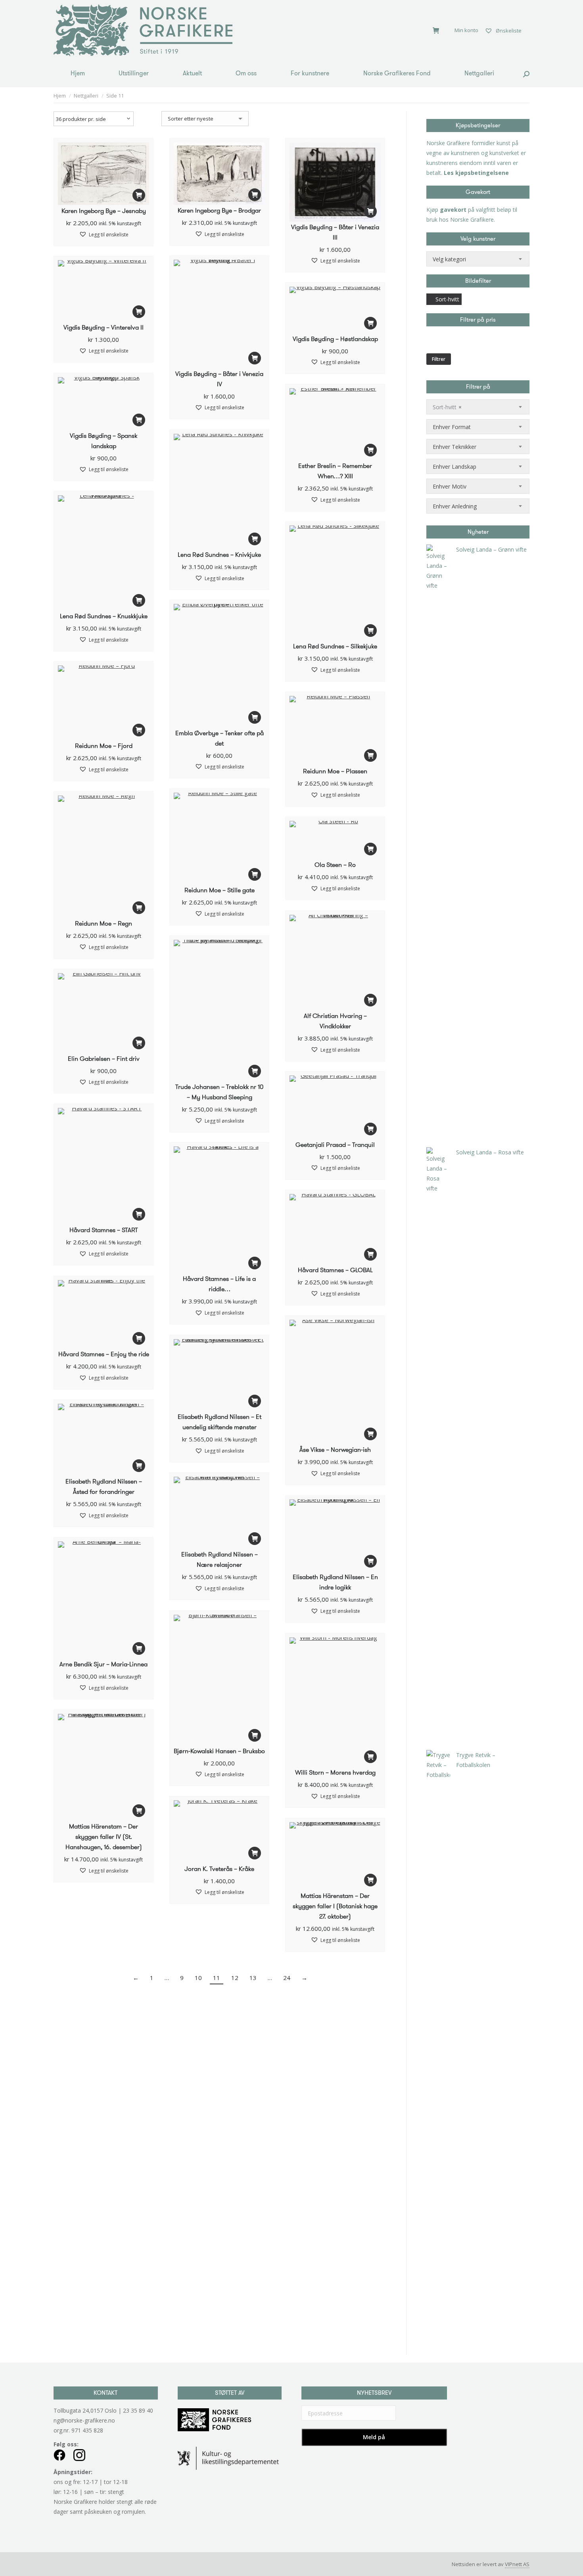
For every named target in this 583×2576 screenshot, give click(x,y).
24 (287, 1978)
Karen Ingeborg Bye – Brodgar (219, 210)
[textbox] (449, 259)
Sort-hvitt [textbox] (447, 407)
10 (198, 1978)
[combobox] (478, 259)
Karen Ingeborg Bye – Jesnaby (104, 211)
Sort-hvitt (447, 299)
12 (235, 1978)
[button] (139, 195)
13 (253, 1978)
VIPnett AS (517, 2564)
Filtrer (439, 359)
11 (217, 1978)
